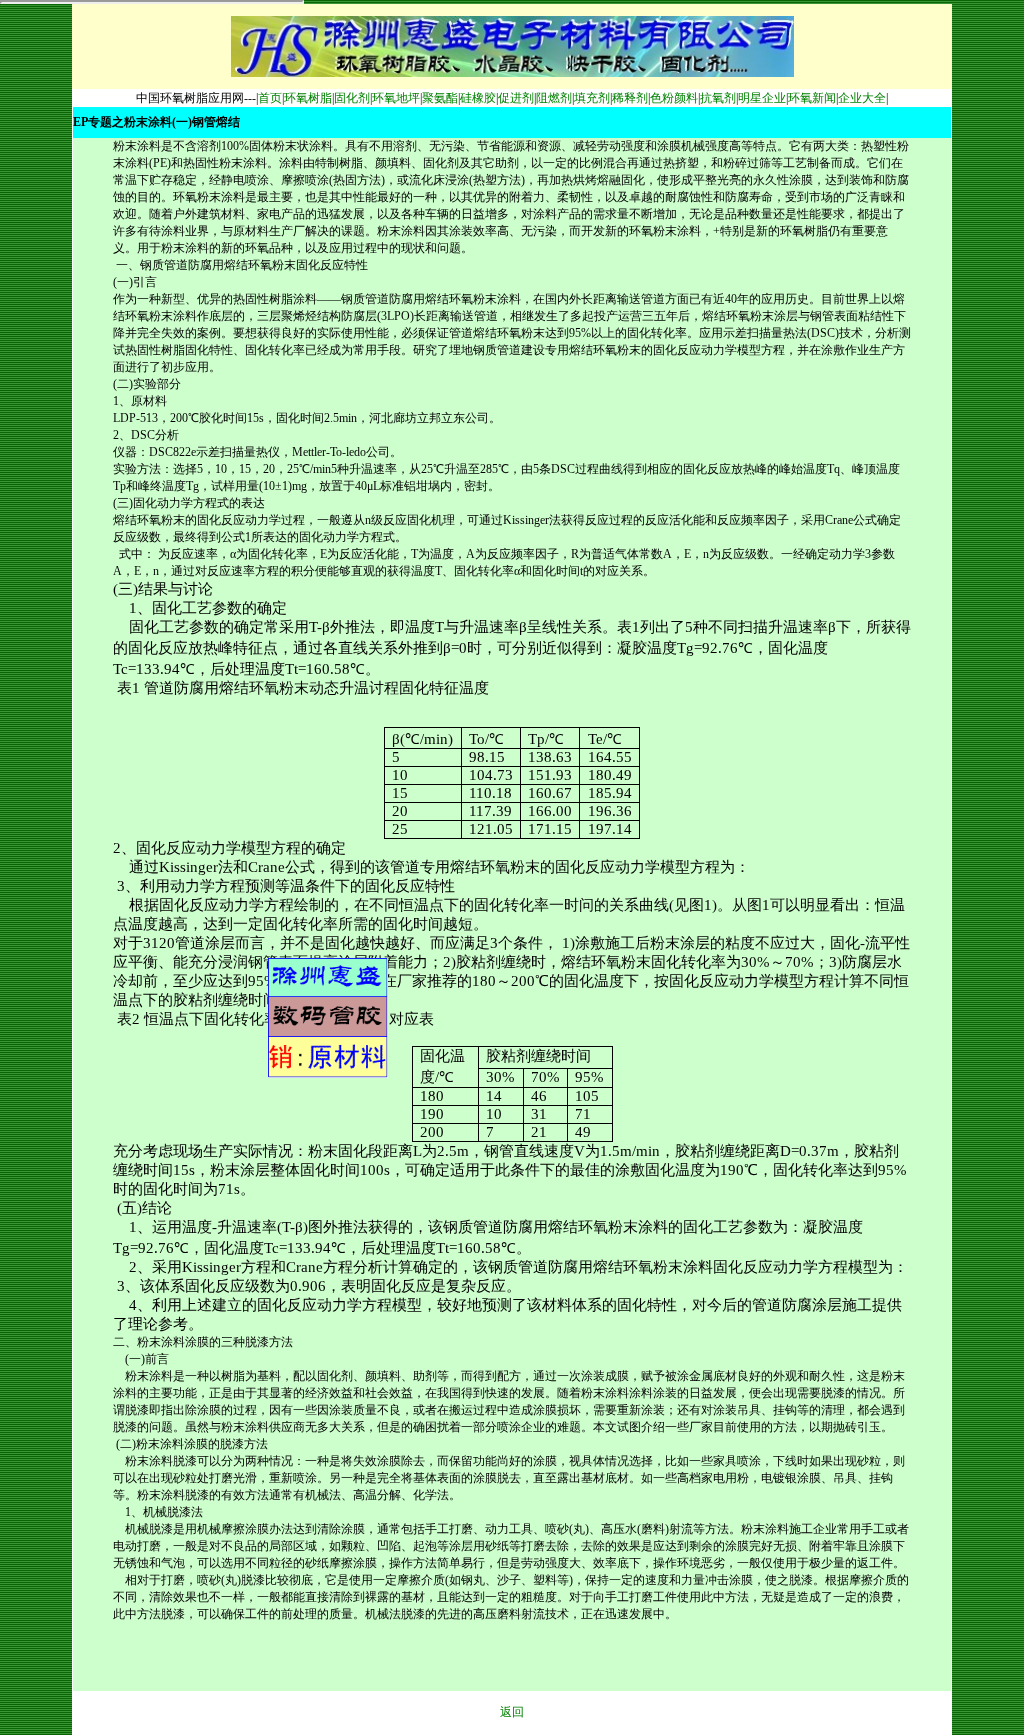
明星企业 (762, 98)
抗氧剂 (718, 98)
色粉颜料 (674, 98)
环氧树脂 (308, 98)
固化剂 (352, 98)
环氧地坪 (396, 98)
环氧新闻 (812, 98)
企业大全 (862, 98)
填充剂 (592, 98)
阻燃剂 (554, 98)
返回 (512, 1712)
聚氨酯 (440, 98)
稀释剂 (630, 98)
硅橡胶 (478, 98)
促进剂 (516, 98)
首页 (270, 98)
